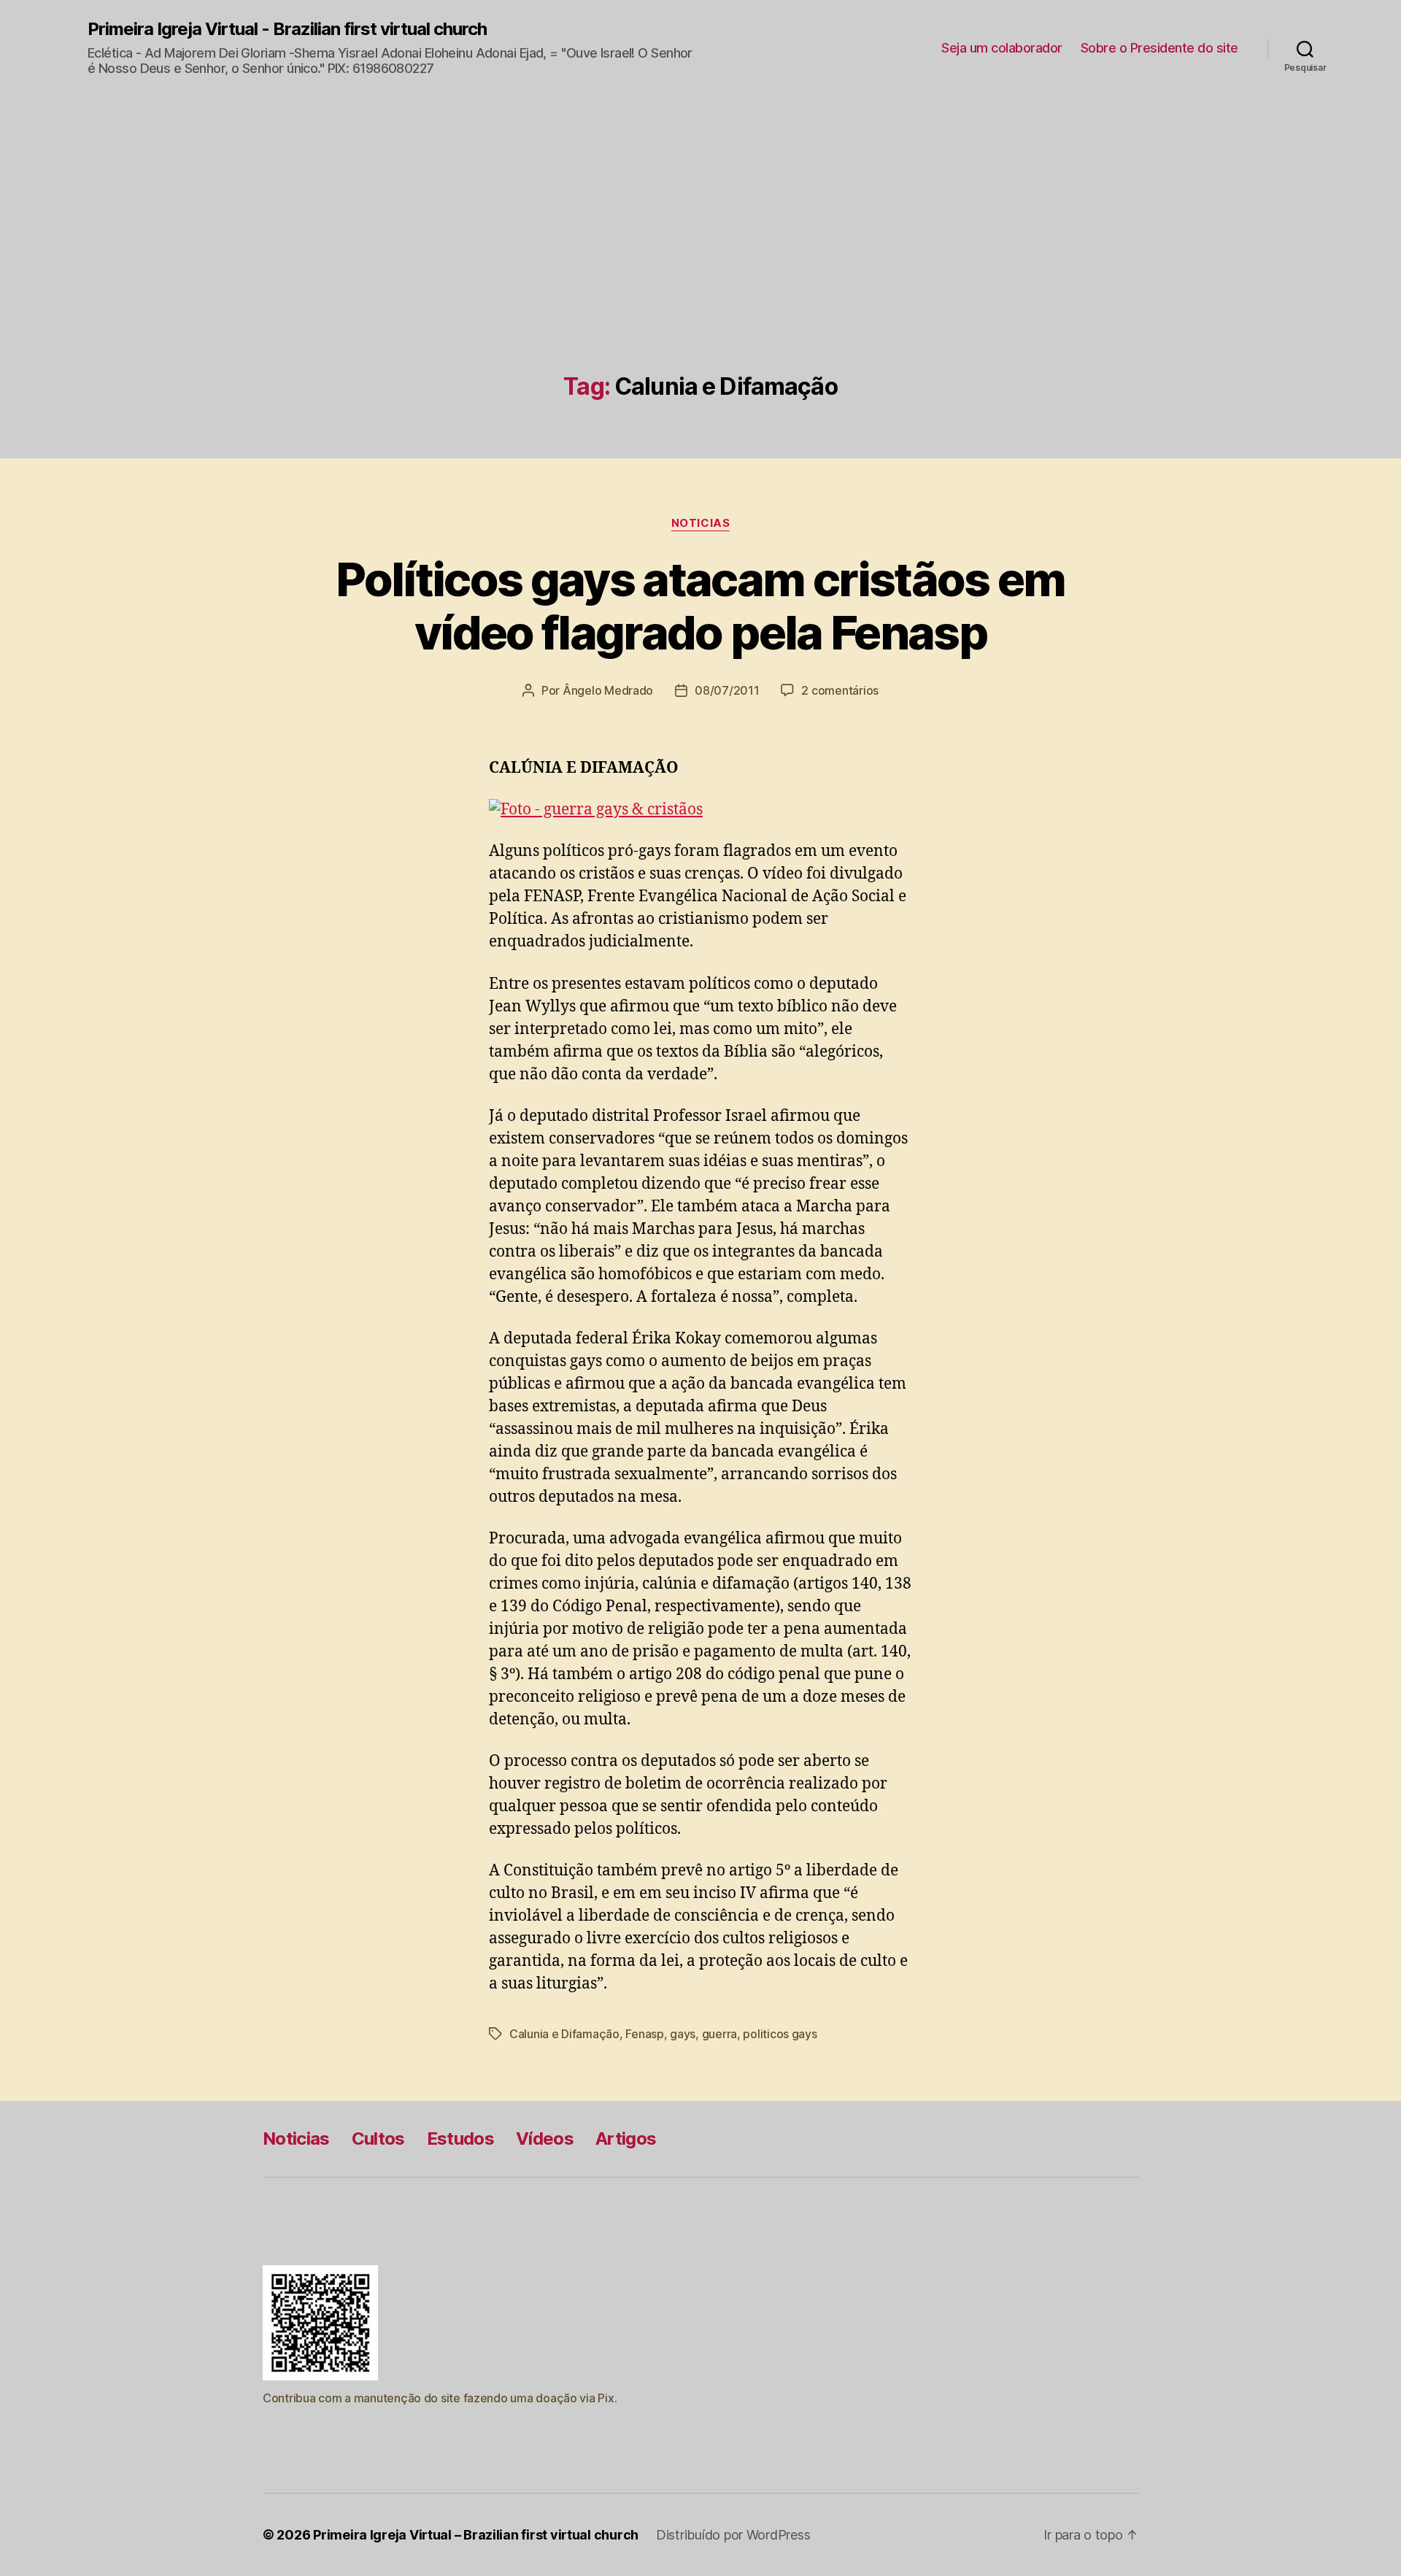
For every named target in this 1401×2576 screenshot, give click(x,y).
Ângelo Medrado (608, 690)
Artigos (626, 2139)
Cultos (378, 2139)
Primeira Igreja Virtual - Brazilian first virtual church (287, 29)
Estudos (460, 2139)
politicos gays (780, 2034)
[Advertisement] (700, 264)
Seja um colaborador (1002, 48)
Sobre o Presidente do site (1159, 48)
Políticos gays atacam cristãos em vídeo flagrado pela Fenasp (700, 606)
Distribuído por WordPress (733, 2535)
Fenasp (644, 2034)
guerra (719, 2034)
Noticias (700, 523)
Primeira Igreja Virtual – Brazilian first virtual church (476, 2535)
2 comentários (840, 690)
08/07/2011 (727, 690)
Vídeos (545, 2139)
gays (683, 2034)
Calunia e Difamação (564, 2034)
